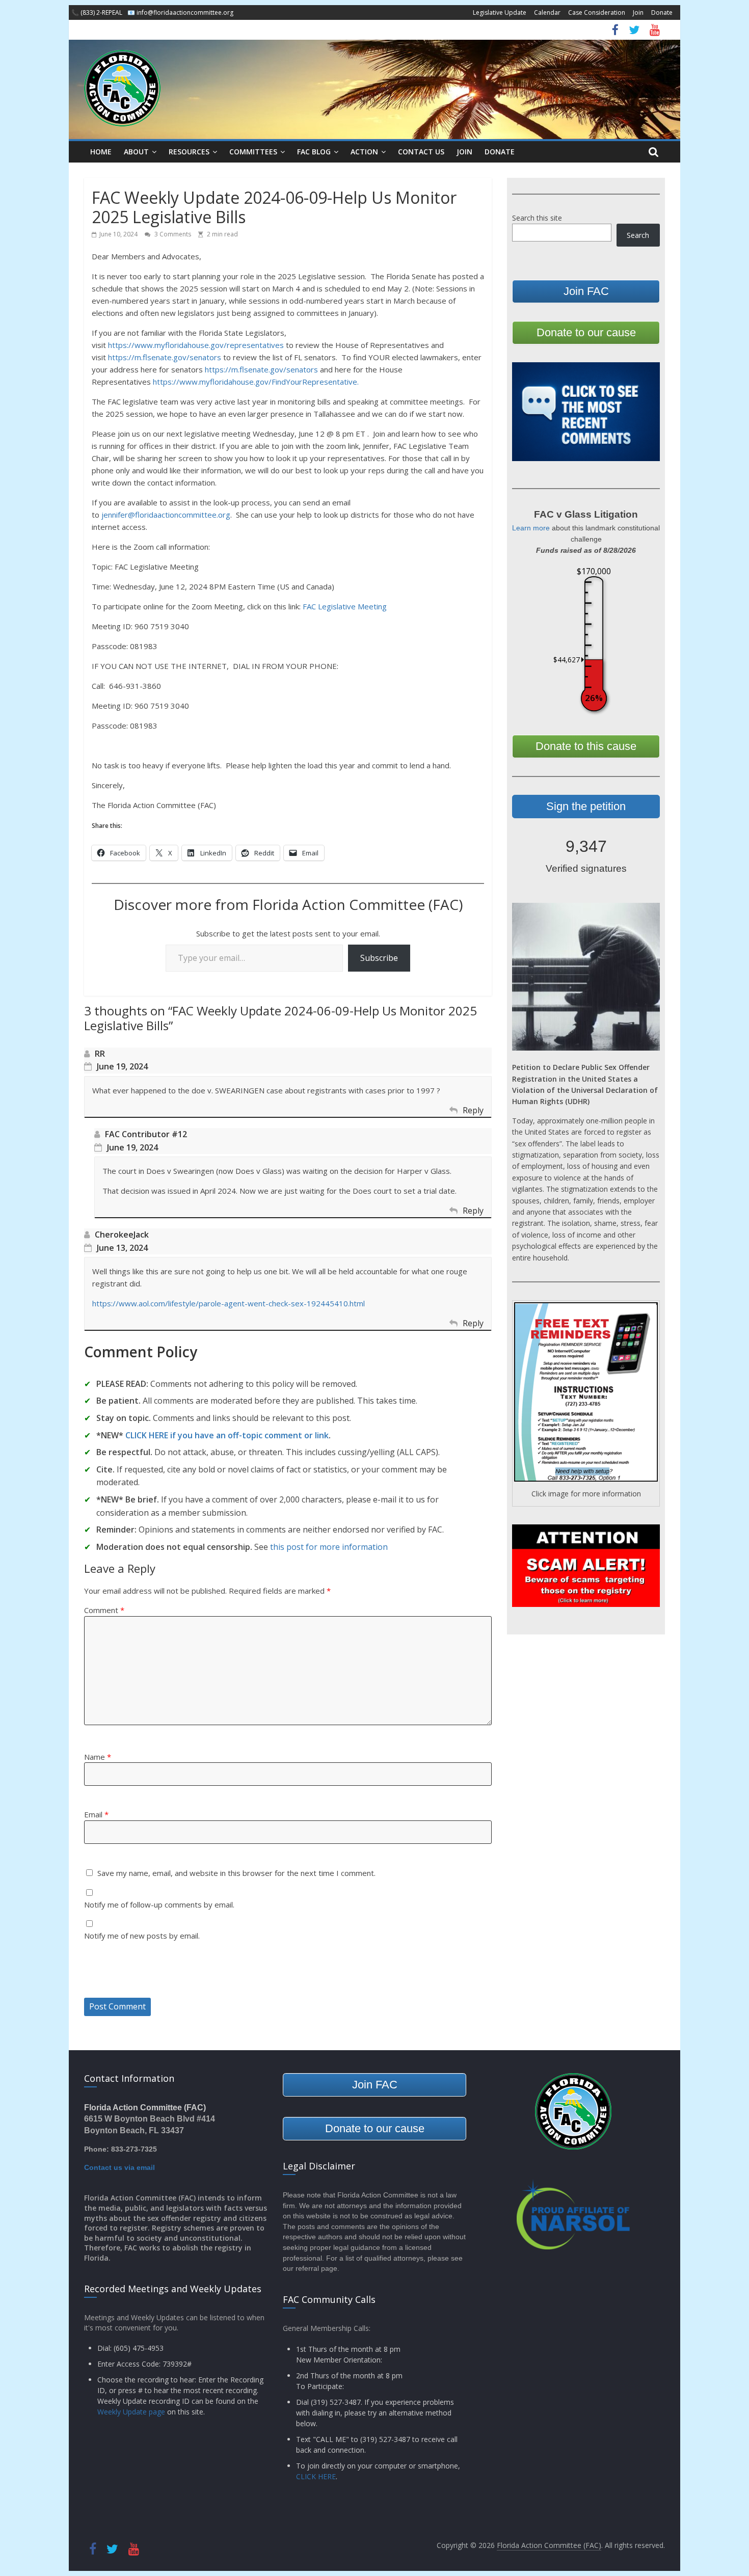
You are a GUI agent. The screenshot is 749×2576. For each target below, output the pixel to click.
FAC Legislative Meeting (345, 606)
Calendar (547, 12)
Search (638, 235)
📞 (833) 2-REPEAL (97, 12)
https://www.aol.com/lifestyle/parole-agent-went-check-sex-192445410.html (229, 1303)
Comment (104, 1610)
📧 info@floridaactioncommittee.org (180, 12)
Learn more (531, 528)
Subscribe (379, 958)
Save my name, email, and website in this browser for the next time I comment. (236, 1873)
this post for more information (329, 1547)
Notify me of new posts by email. (142, 1936)
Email (96, 1814)
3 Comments (172, 234)
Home (101, 152)
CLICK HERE (316, 2476)
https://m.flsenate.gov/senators (165, 357)
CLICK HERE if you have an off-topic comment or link (227, 1435)
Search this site (537, 218)
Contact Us (421, 152)
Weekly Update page (131, 2412)
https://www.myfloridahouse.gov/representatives (196, 345)
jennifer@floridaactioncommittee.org (166, 515)
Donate (662, 12)
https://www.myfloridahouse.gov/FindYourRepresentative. (256, 382)
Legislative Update (500, 12)
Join (638, 12)
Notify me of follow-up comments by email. (159, 1904)
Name (98, 1757)
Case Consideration (597, 12)
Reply (473, 1110)
